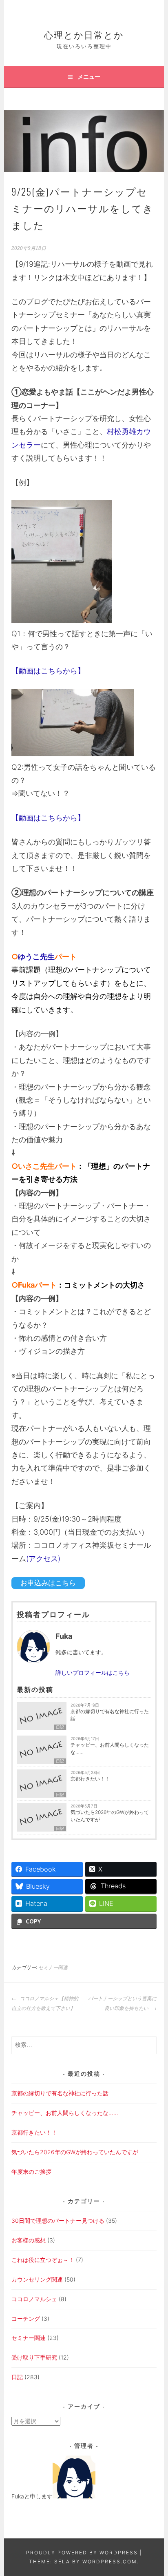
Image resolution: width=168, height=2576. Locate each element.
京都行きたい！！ (90, 1779)
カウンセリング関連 (37, 2279)
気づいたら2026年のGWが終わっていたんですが (110, 1816)
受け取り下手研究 (34, 2357)
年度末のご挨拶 (31, 2172)
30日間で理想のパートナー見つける (58, 2221)
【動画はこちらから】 (48, 671)
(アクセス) (43, 1559)
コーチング (26, 2319)
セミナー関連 (53, 1968)
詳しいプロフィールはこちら (93, 1672)
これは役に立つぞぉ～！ (43, 2260)
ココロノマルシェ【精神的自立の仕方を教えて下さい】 (45, 2003)
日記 (60, 1727)
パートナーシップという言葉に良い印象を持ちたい (122, 2003)
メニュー (89, 77)
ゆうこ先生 (36, 957)
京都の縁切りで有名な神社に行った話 (110, 1715)
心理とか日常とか (84, 34)
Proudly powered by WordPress (82, 2553)
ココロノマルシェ (34, 2299)
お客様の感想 (29, 2240)
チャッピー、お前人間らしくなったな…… (110, 1748)
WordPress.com (110, 2562)
